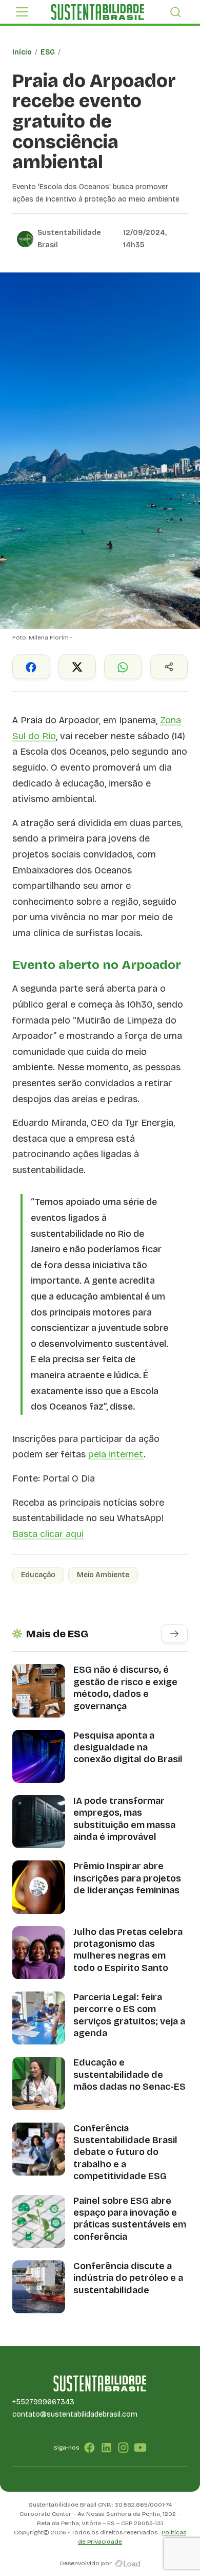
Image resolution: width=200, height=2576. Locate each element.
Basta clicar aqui (48, 1534)
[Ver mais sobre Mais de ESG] (174, 1634)
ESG (48, 52)
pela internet (116, 1454)
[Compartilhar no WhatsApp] (123, 667)
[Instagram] (123, 2447)
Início (22, 52)
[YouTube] (140, 2447)
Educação (38, 1575)
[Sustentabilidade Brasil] (97, 12)
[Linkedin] (106, 2447)
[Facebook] (89, 2447)
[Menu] (22, 12)
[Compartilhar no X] (77, 667)
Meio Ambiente (103, 1575)
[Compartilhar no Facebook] (31, 667)
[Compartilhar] (169, 667)
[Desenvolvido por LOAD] (128, 2563)
